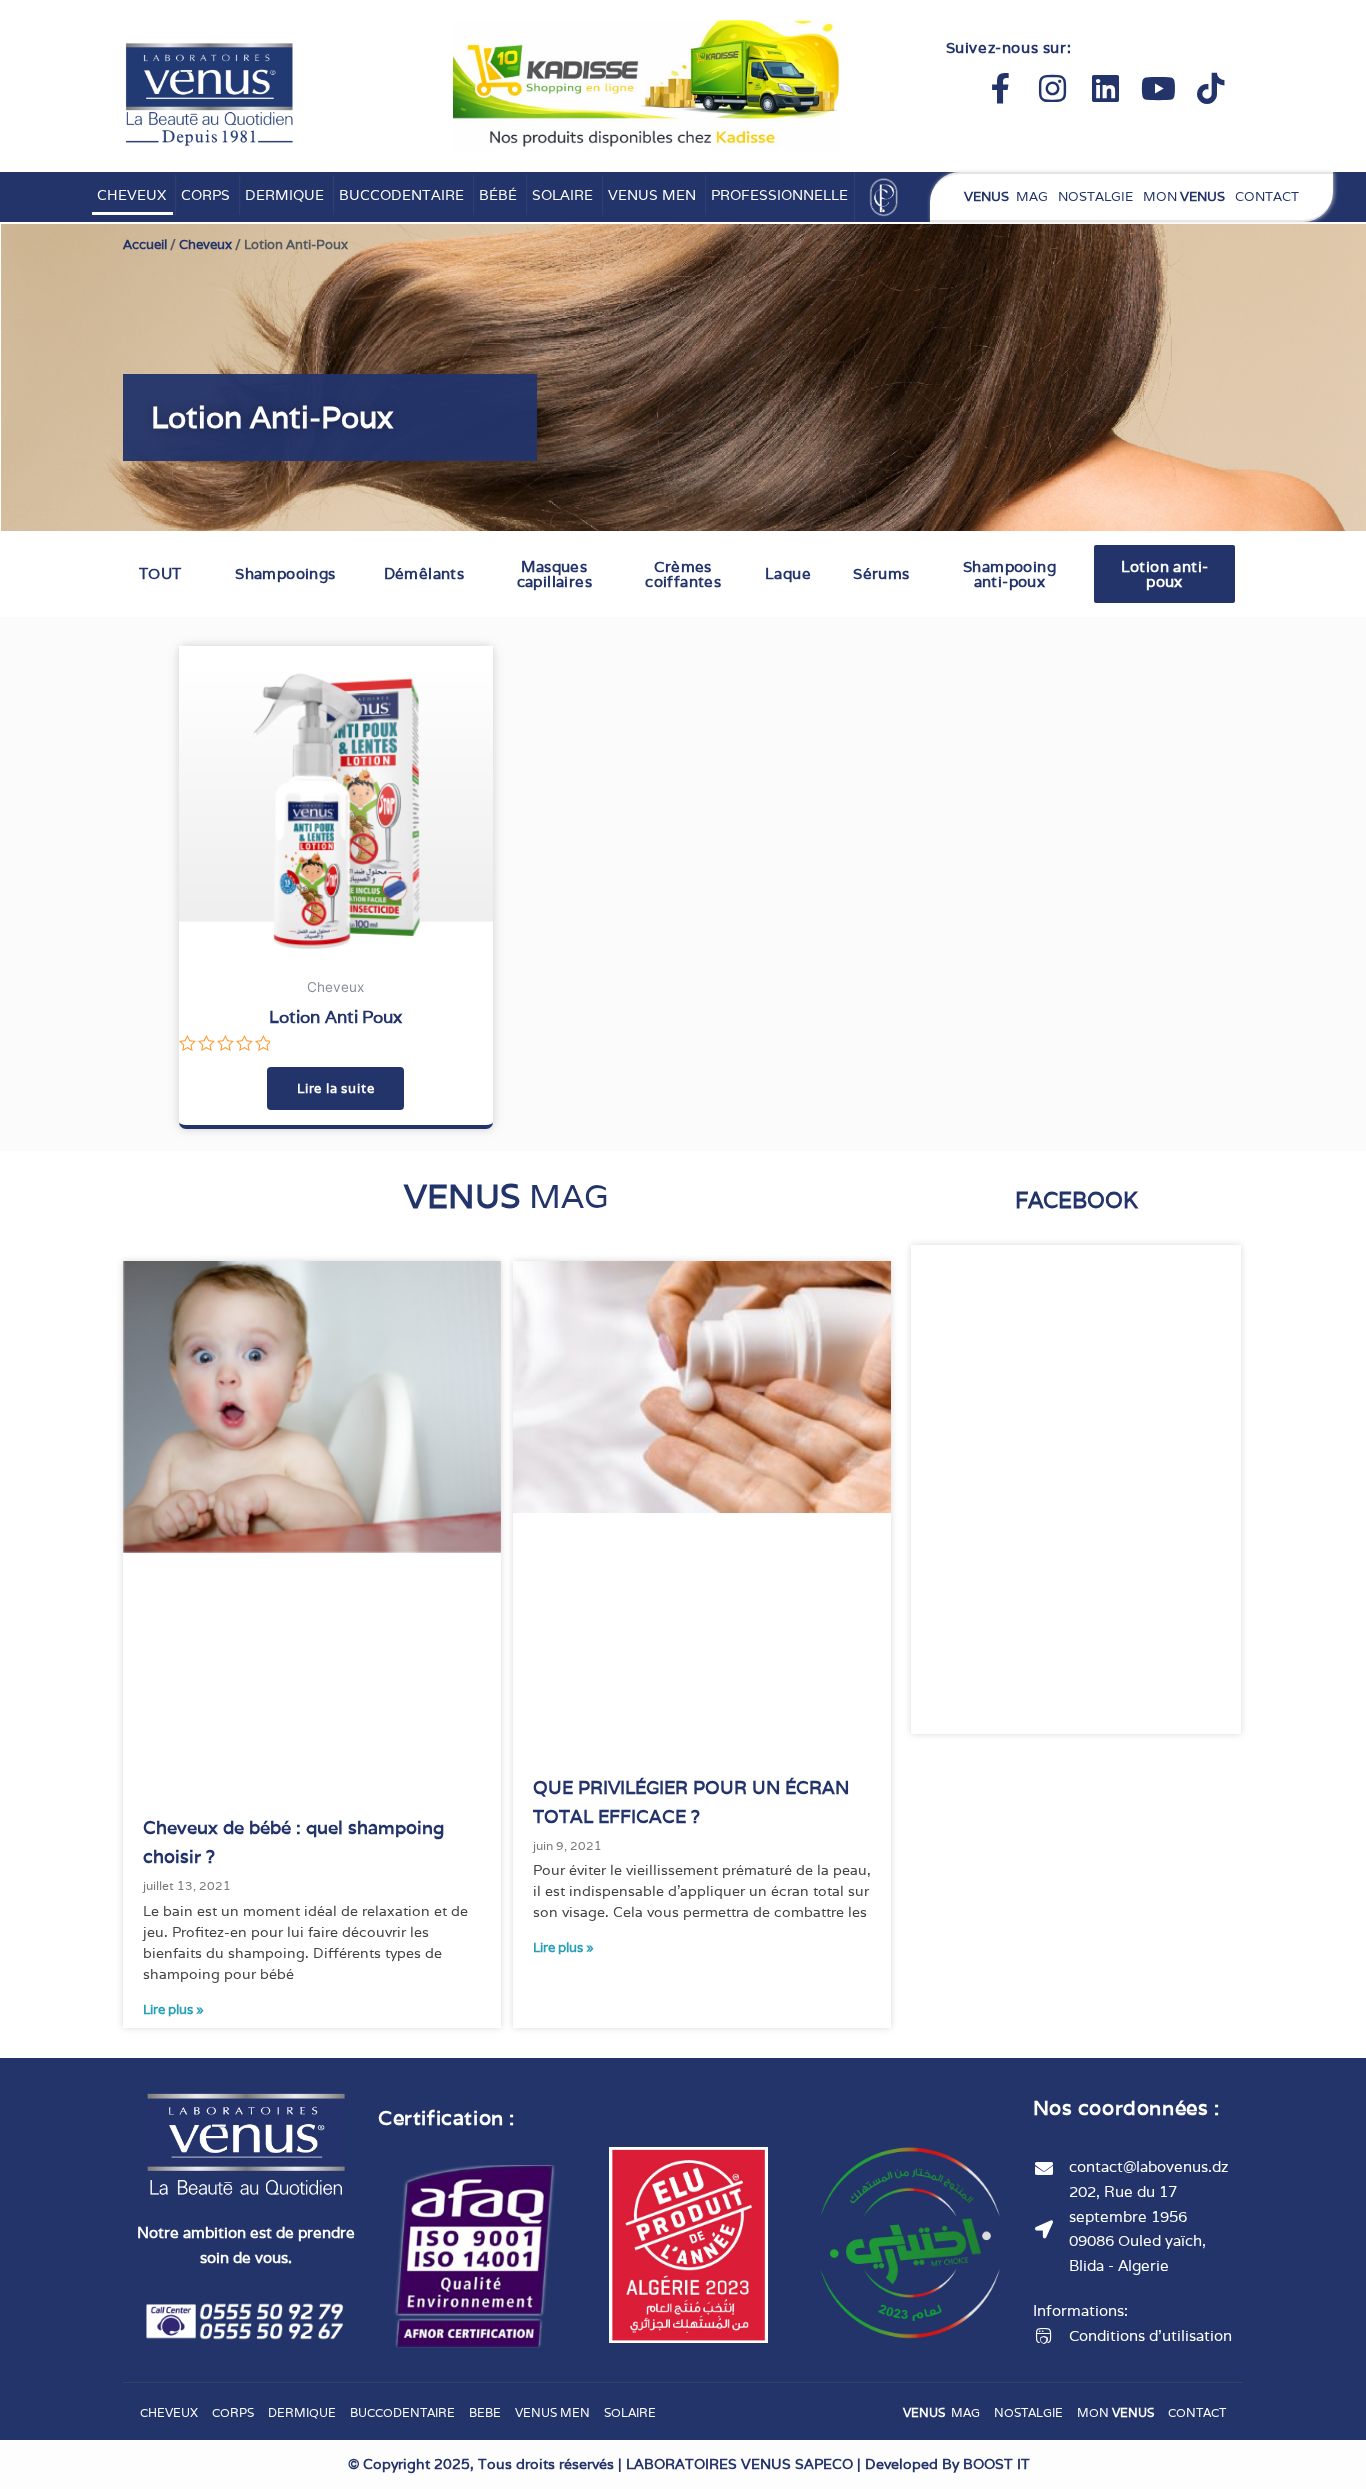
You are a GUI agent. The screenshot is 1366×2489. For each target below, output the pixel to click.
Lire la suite (335, 1088)
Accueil (145, 244)
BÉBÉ (498, 195)
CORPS (205, 195)
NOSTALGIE (1095, 196)
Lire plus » (173, 2009)
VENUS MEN (652, 195)
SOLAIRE (562, 195)
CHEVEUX (131, 195)
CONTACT (1267, 196)
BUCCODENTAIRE (401, 195)
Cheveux (205, 244)
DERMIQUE (284, 195)
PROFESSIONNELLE (779, 195)
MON (1184, 196)
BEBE (485, 2412)
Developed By (947, 2464)
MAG (1006, 196)
